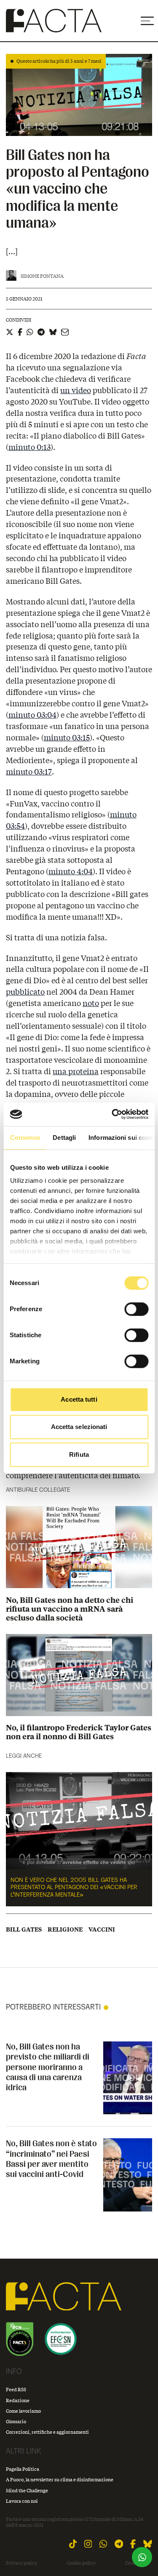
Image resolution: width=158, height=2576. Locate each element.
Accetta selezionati (79, 1427)
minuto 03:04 (32, 715)
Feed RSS (16, 2389)
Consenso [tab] (25, 1138)
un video (76, 390)
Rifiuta (79, 1454)
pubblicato (25, 992)
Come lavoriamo (23, 2411)
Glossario (16, 2421)
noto (91, 1003)
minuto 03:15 (67, 737)
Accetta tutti (79, 1399)
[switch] (136, 1309)
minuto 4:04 (71, 871)
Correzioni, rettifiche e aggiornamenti (47, 2432)
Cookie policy (81, 2563)
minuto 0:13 (29, 447)
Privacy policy (21, 2563)
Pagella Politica (23, 2469)
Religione (65, 1929)
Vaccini (102, 1929)
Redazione (18, 2400)
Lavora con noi (22, 2501)
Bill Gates (24, 1929)
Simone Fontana (42, 276)
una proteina (76, 1071)
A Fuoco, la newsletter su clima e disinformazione (60, 2479)
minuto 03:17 (29, 772)
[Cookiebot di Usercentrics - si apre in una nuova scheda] (112, 1114)
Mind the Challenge (27, 2490)
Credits (133, 2563)
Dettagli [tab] (64, 1138)
